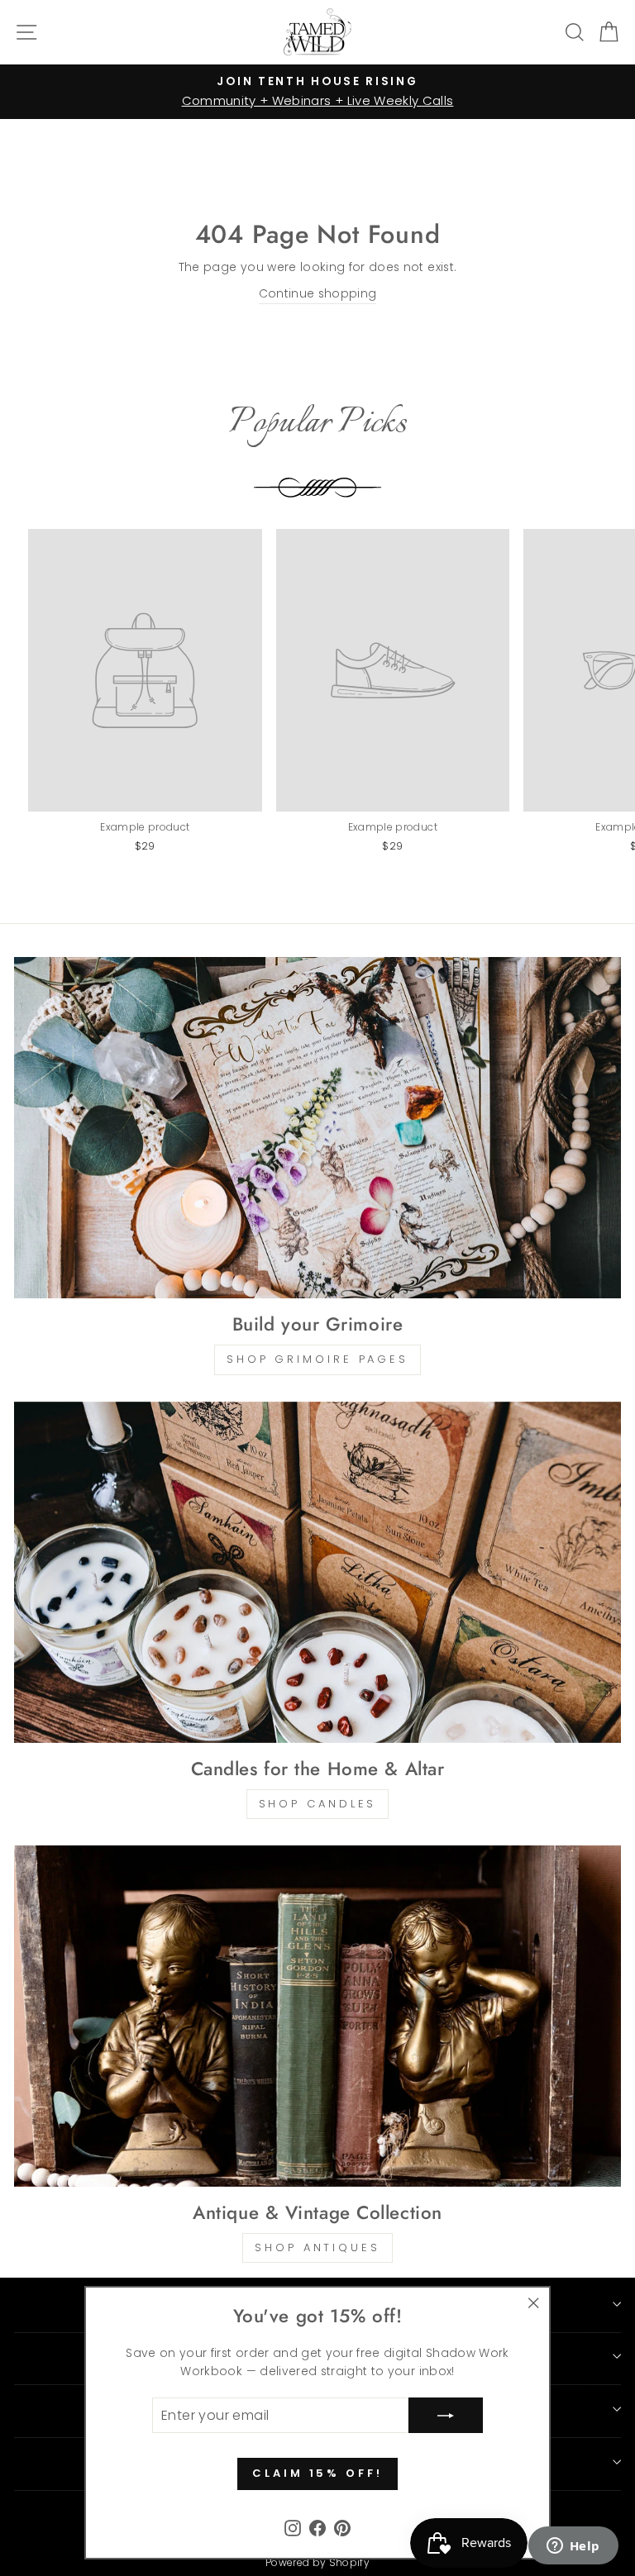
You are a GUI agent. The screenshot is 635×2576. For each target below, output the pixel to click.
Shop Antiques (317, 2247)
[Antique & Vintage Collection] (317, 2016)
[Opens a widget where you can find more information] (573, 2547)
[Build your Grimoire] (317, 1128)
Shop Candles (318, 1804)
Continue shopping (318, 294)
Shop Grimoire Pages (317, 1359)
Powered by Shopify (317, 2562)
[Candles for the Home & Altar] (317, 1572)
